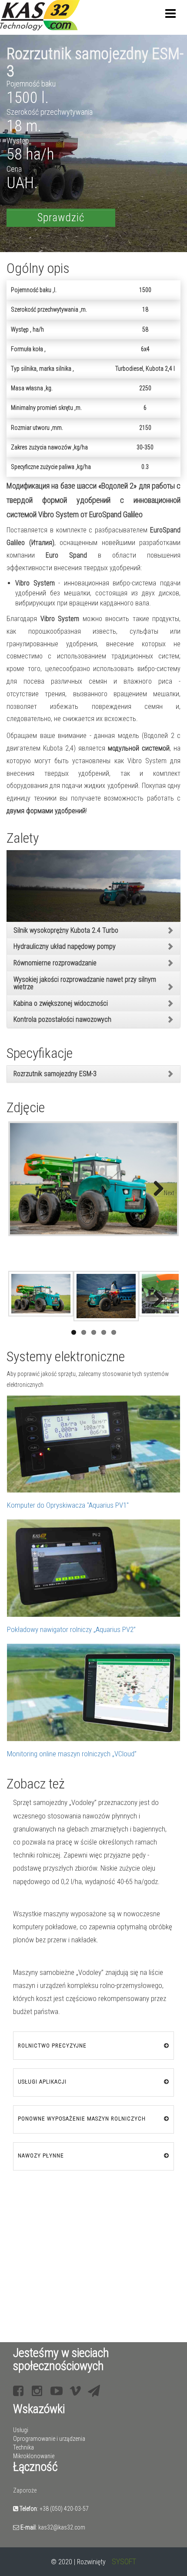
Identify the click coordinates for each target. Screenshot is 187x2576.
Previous (23, 1188)
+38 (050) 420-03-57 (64, 2509)
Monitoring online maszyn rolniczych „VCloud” (72, 1754)
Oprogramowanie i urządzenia (49, 2439)
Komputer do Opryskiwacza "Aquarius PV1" (68, 1505)
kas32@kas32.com (62, 2527)
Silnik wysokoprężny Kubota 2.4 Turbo (66, 930)
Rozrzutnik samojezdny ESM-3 (55, 1074)
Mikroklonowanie (34, 2456)
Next (169, 1193)
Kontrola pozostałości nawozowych (62, 1019)
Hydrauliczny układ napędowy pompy (65, 946)
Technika (23, 2447)
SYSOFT (124, 2561)
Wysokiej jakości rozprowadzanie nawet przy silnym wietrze (85, 983)
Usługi (21, 2430)
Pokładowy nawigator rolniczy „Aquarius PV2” (71, 1629)
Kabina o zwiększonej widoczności (61, 1003)
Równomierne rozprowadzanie (55, 963)
